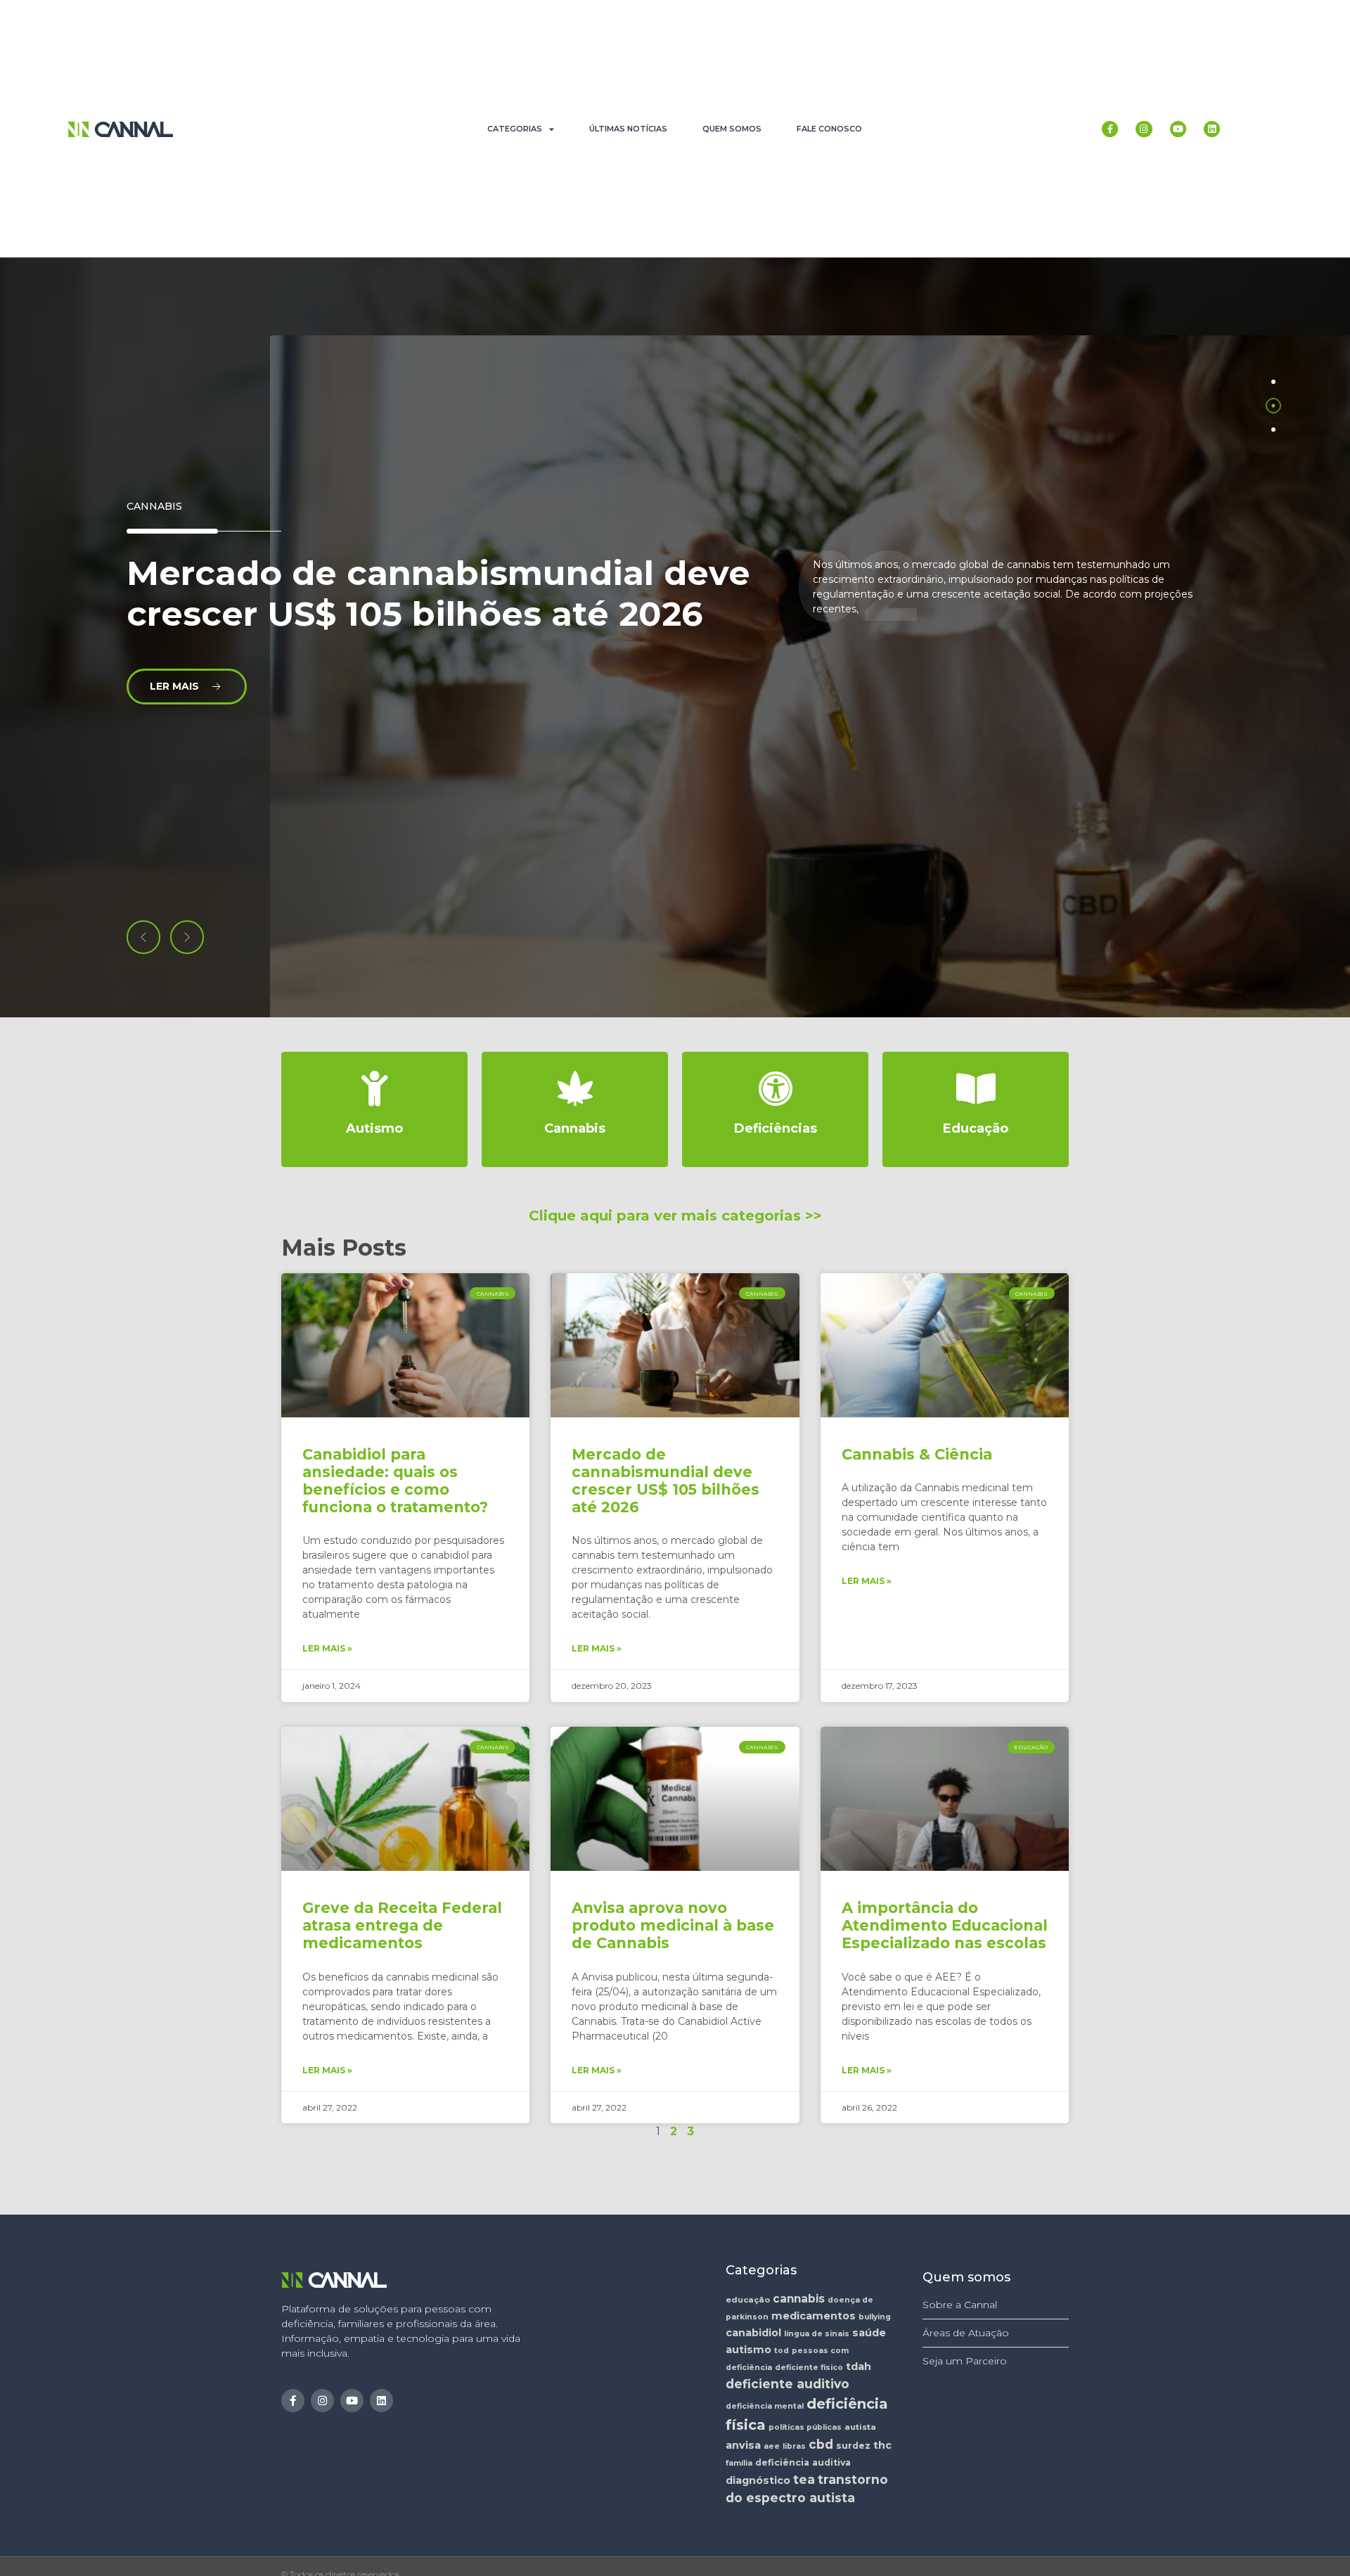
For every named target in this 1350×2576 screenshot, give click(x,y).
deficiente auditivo (787, 2384)
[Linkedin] (1212, 129)
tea (804, 2479)
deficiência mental (765, 2406)
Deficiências (776, 1128)
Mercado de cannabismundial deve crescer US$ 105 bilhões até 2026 (666, 1481)
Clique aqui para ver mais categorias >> (675, 1216)
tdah (859, 2366)
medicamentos (814, 2316)
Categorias (515, 129)
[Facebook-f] (1110, 129)
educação (748, 2300)
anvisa (743, 2445)
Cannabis (154, 506)
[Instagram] (1144, 129)
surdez (853, 2446)
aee (772, 2446)
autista (860, 2427)
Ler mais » (327, 1648)
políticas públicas (805, 2427)
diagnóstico (758, 2480)
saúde (869, 2333)
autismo (748, 2350)
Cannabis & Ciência (917, 1454)
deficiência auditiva (803, 2462)
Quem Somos (732, 129)
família (739, 2463)
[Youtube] (1178, 129)
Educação (976, 1128)
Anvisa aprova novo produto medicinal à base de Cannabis (673, 1925)
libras (794, 2446)
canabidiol (753, 2333)
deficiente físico (809, 2368)
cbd (821, 2444)
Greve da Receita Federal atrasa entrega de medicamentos (402, 1925)
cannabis (799, 2299)
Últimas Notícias (628, 129)
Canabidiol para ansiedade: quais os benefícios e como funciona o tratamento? (395, 1481)
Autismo (374, 1128)
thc (882, 2445)
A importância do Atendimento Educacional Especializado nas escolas (945, 1925)
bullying (875, 2317)
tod (782, 2351)
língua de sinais (817, 2334)
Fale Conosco (829, 129)
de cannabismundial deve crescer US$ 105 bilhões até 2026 (438, 593)
